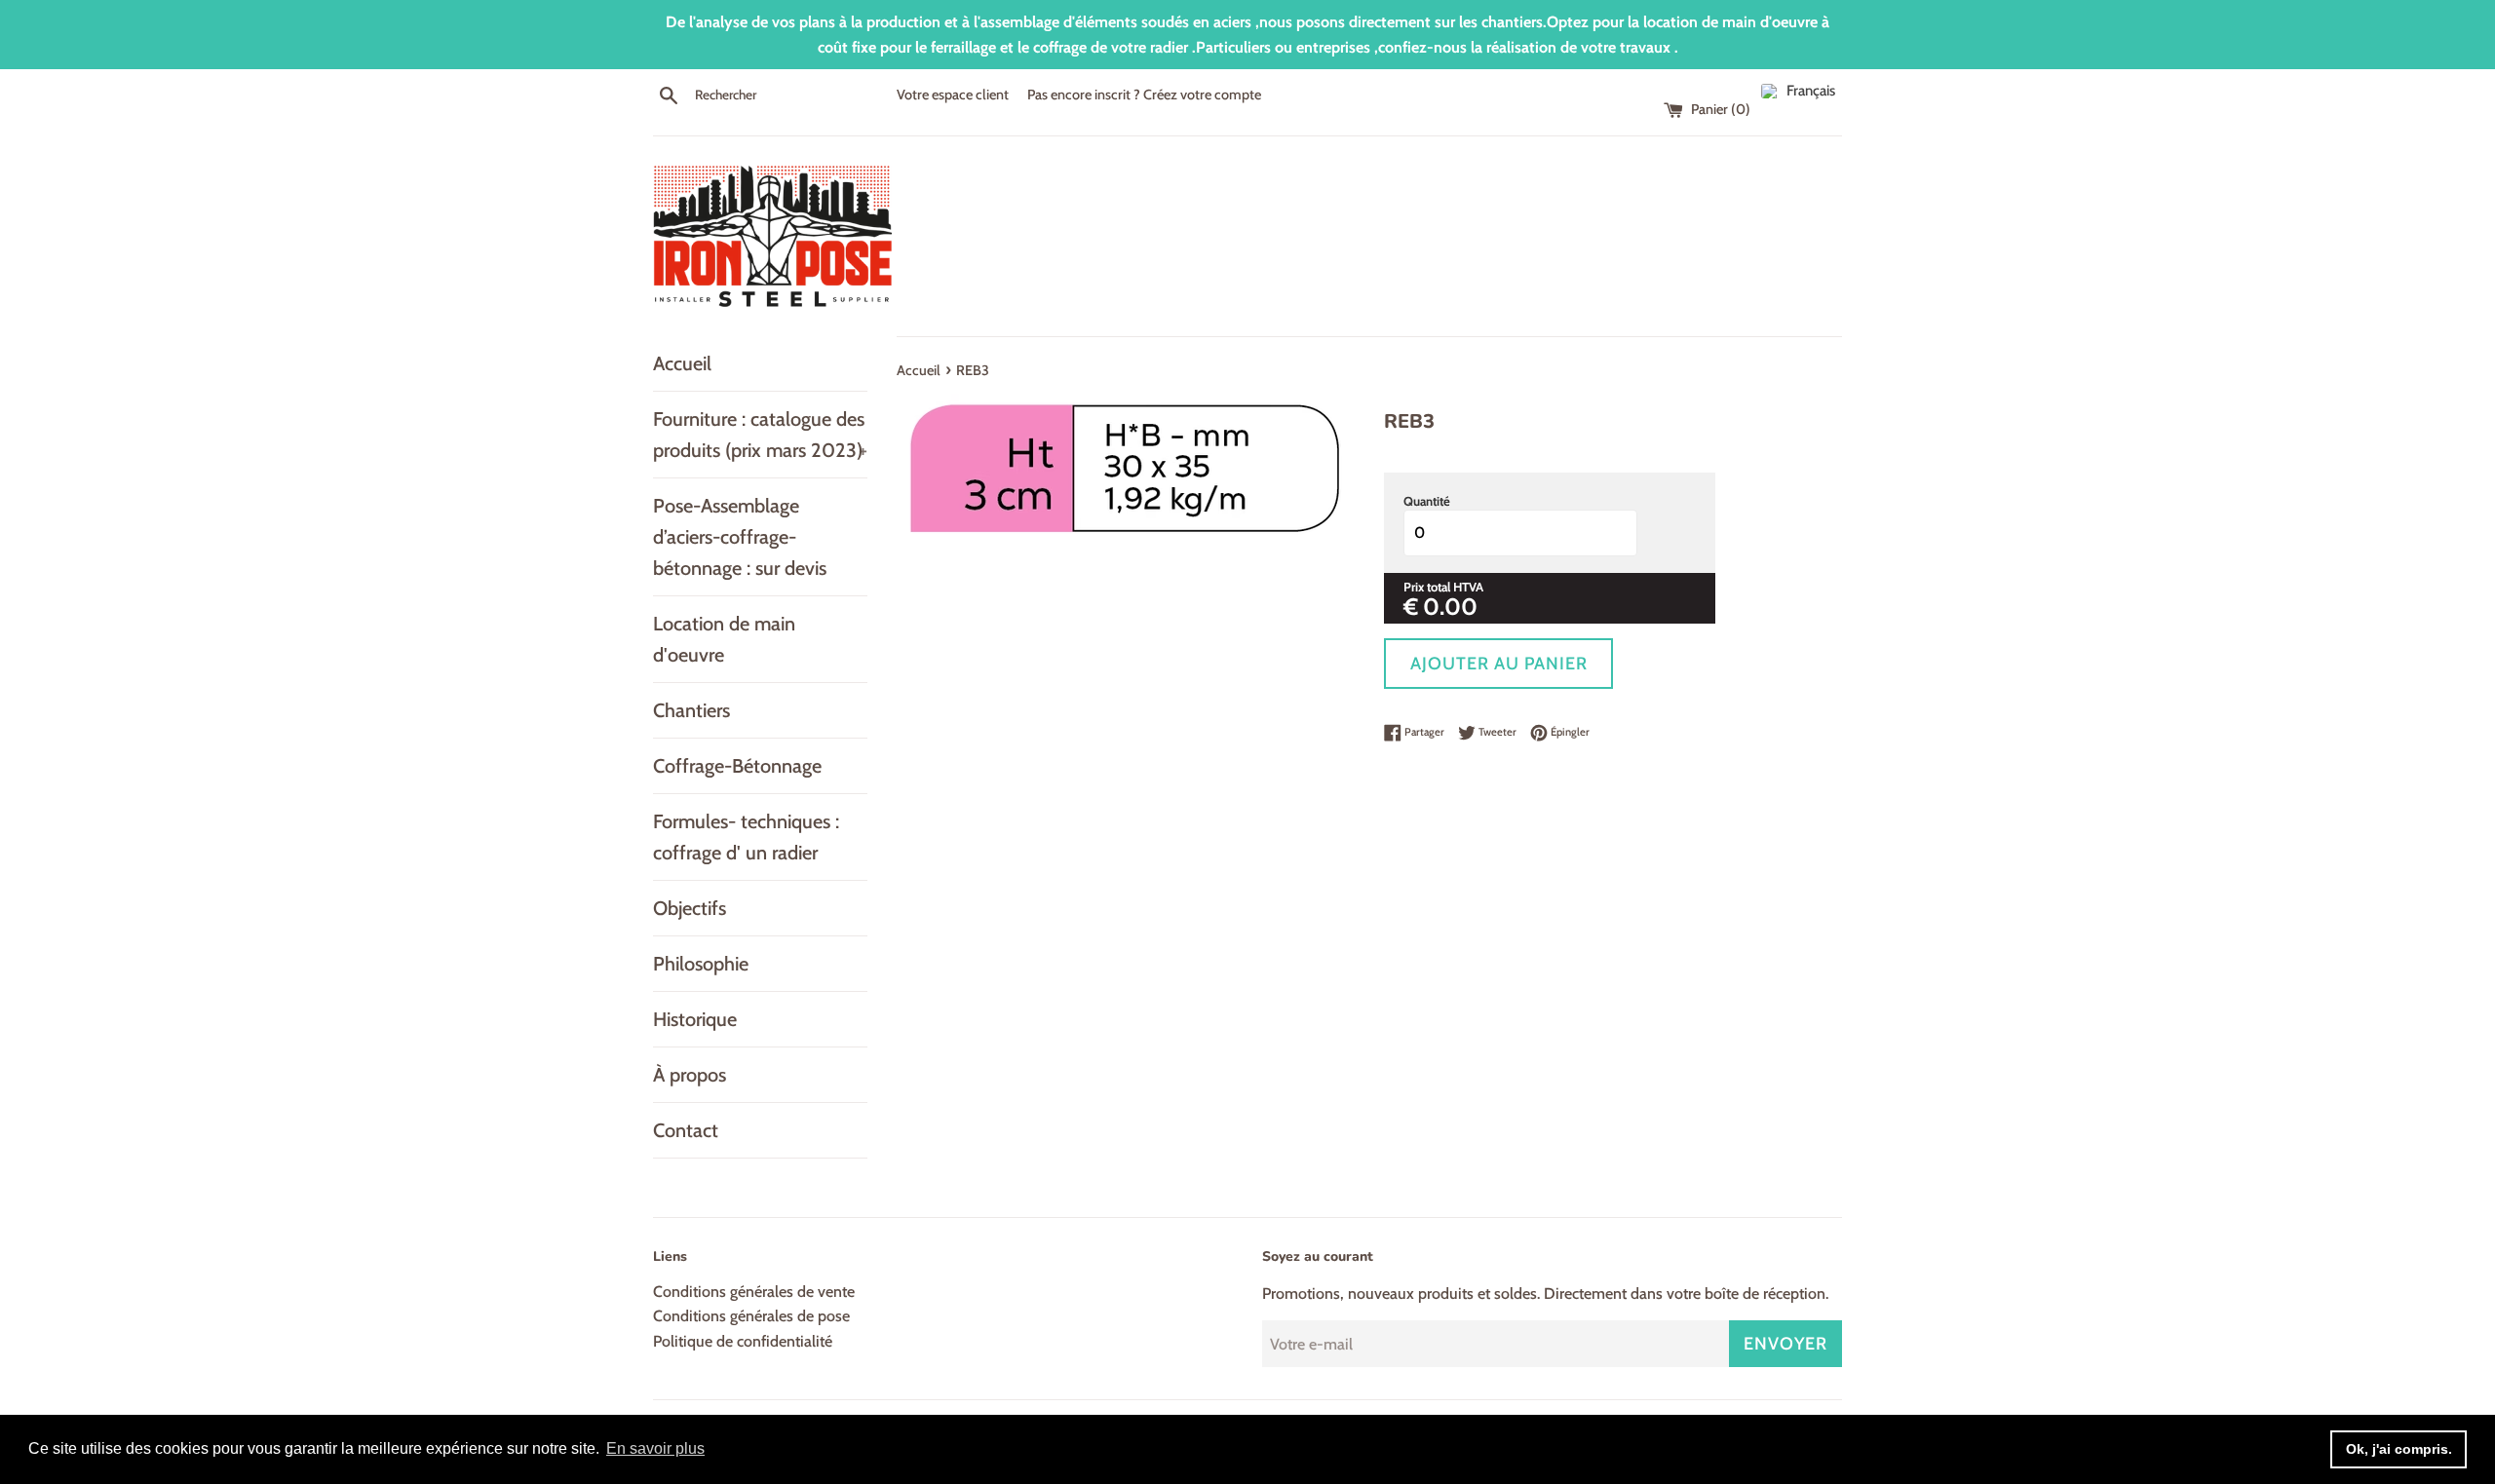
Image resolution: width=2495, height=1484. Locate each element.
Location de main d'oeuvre (724, 639)
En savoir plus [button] (655, 1448)
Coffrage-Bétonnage (737, 766)
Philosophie (701, 964)
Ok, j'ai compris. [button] (2399, 1449)
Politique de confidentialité (743, 1341)
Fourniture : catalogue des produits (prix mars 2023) (760, 435)
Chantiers (691, 710)
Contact (686, 1130)
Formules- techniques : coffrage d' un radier (746, 837)
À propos (690, 1075)
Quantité (1427, 501)
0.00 (1450, 607)
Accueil (682, 363)
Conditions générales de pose (751, 1316)
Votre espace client (953, 95)
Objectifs (690, 908)
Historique (695, 1019)
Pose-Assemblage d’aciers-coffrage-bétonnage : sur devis (740, 537)
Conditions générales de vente (754, 1292)
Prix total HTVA (1443, 587)
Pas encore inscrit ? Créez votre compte (1144, 95)
